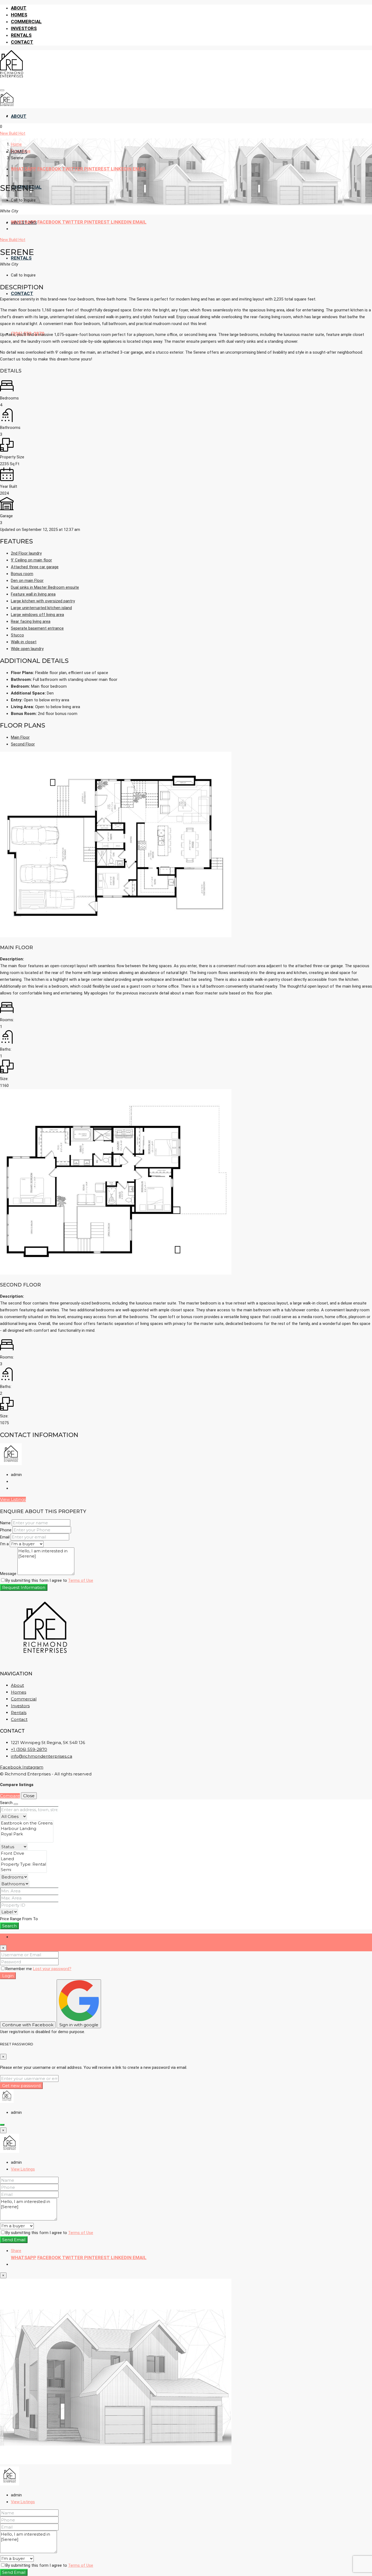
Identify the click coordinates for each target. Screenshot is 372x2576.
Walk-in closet (24, 642)
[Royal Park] (27, 1834)
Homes (19, 15)
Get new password (21, 2086)
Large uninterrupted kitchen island (41, 608)
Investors (24, 28)
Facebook (50, 169)
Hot (22, 133)
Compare (10, 1796)
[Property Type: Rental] (23, 1864)
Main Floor (20, 737)
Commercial (26, 22)
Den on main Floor (27, 581)
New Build (9, 133)
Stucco (17, 635)
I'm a (4, 1544)
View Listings (13, 1499)
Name (5, 1523)
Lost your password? (52, 1969)
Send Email (14, 2240)
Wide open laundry (27, 649)
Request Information (24, 1587)
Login (8, 1976)
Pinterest (97, 169)
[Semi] (23, 1870)
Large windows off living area (37, 615)
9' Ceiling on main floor (31, 560)
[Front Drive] (23, 1853)
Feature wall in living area (33, 594)
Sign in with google (79, 2025)
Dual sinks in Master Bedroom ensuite (45, 587)
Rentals (21, 35)
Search (9, 1926)
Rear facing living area (31, 621)
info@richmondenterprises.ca (42, 1756)
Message (8, 1574)
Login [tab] (16, 1937)
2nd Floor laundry (26, 553)
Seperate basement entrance (37, 628)
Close (29, 1796)
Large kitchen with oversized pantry (43, 601)
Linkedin (122, 169)
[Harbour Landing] (27, 1829)
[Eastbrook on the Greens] (27, 1823)
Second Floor (23, 744)
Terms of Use (81, 1580)
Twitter (73, 169)
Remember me (19, 1969)
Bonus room (22, 574)
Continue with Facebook (28, 2025)
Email (140, 169)
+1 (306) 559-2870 (29, 1749)
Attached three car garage (35, 567)
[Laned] (23, 1859)
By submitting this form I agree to (49, 1580)
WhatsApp (24, 169)
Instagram (33, 1767)
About (19, 8)
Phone (6, 1530)
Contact (22, 42)
